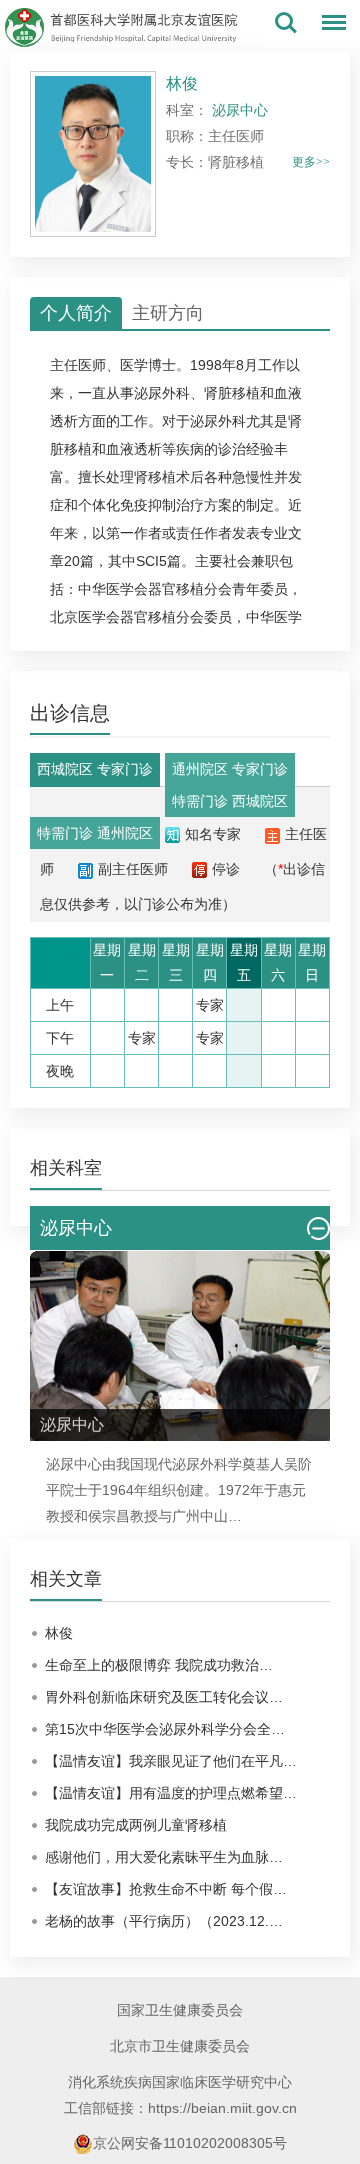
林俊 (59, 1633)
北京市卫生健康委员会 (180, 2046)
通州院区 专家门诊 (230, 769)
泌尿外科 (162, 393)
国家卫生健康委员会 (180, 2010)
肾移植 (155, 477)
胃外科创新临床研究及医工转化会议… (164, 1697)
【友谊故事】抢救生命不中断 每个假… (166, 1889)
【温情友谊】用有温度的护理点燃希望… (171, 1793)
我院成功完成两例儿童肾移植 (136, 1825)
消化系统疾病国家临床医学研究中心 (180, 2082)
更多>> (311, 162)
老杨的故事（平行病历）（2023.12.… (164, 1921)
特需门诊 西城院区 (230, 801)
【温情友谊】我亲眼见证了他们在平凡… (171, 1761)
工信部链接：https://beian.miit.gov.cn (180, 2108)
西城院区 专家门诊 (95, 769)
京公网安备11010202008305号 (190, 2143)
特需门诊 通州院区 (95, 833)
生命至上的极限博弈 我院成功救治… (159, 1665)
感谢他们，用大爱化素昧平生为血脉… (164, 1857)
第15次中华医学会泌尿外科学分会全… (165, 1729)
